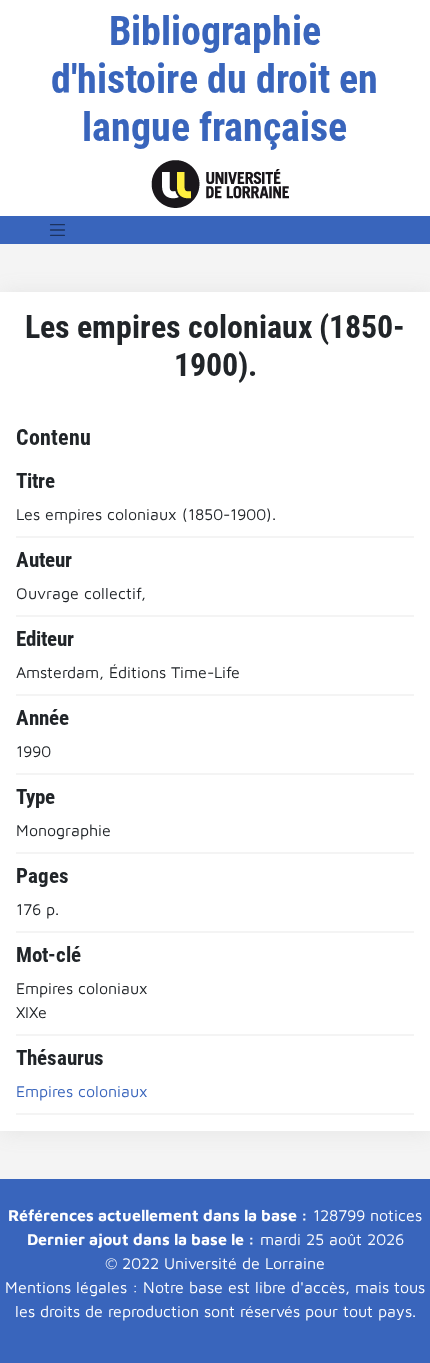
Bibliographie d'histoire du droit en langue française (214, 79)
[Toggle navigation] (58, 230)
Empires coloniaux (82, 1091)
